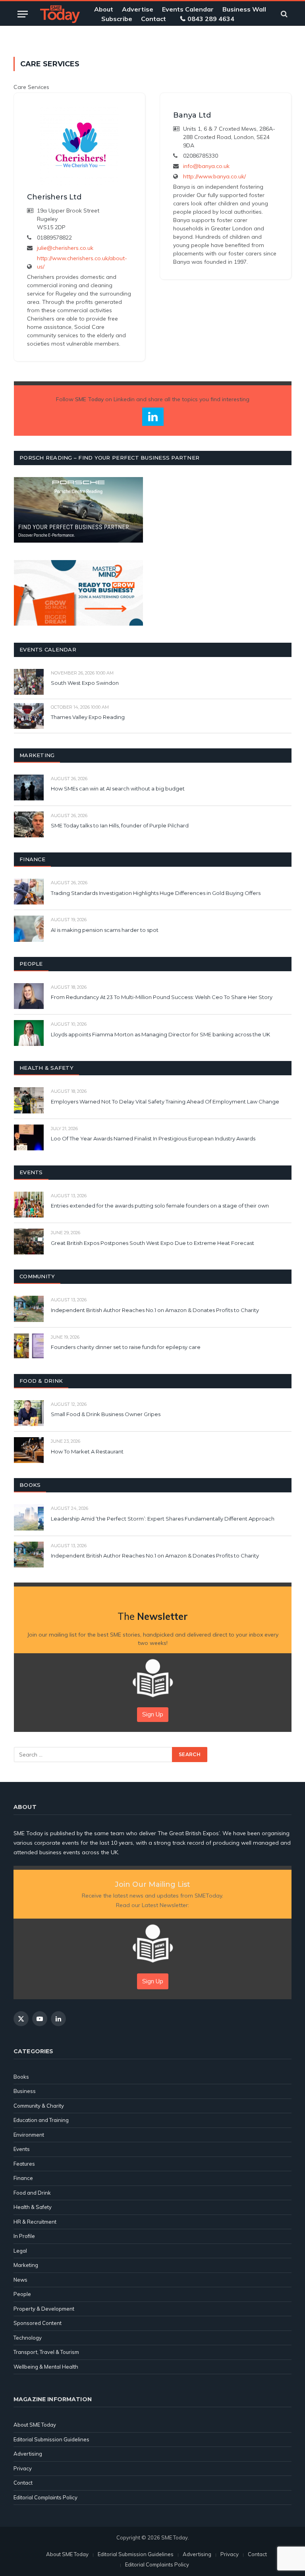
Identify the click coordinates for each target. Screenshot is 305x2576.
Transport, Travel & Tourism (46, 2352)
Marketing (26, 2265)
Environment (29, 2135)
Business (25, 2091)
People (22, 2294)
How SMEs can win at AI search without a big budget (118, 788)
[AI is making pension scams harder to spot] (29, 929)
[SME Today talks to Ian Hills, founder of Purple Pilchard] (29, 824)
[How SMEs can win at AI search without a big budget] (29, 787)
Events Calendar (188, 9)
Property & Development (44, 2309)
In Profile (24, 2236)
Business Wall (244, 9)
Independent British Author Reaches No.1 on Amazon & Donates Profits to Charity (155, 1310)
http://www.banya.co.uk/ (214, 176)
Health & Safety (33, 2207)
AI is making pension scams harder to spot (105, 930)
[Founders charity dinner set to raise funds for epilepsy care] (29, 1346)
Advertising (28, 2454)
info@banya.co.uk (206, 166)
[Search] (283, 14)
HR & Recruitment (35, 2222)
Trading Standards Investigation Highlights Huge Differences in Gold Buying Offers (156, 893)
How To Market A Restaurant (87, 1451)
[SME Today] (60, 14)
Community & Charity (39, 2106)
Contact (153, 19)
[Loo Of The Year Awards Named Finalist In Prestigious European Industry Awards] (29, 1137)
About (104, 9)
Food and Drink (32, 2193)
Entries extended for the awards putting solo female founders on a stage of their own (160, 1206)
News (20, 2280)
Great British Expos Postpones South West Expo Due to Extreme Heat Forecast (152, 1243)
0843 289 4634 (211, 19)
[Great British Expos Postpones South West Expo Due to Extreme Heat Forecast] (29, 1242)
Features (24, 2164)
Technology (28, 2338)
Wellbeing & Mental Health (46, 2367)
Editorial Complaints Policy (45, 2497)
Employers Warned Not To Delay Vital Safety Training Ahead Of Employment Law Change (165, 1102)
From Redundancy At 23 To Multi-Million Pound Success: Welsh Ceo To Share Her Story (162, 997)
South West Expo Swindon (85, 683)
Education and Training (41, 2120)
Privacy (23, 2468)
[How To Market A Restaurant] (29, 1450)
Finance (23, 2178)
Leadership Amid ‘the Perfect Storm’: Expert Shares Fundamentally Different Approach (163, 1519)
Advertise (138, 9)
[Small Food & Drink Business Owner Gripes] (29, 1413)
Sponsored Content (38, 2323)
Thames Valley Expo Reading (88, 717)
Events (22, 2149)
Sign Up (153, 1714)
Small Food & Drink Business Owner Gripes (106, 1414)
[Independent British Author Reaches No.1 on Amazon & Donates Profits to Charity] (29, 1309)
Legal (20, 2251)
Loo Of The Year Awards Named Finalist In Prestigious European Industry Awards (153, 1138)
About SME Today (35, 2425)
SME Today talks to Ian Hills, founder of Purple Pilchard (120, 825)
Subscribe (117, 19)
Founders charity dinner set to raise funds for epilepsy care (126, 1347)
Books (21, 2077)
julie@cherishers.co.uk (65, 248)
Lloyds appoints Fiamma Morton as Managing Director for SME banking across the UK (160, 1034)
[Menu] (23, 14)
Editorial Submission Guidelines (51, 2439)
